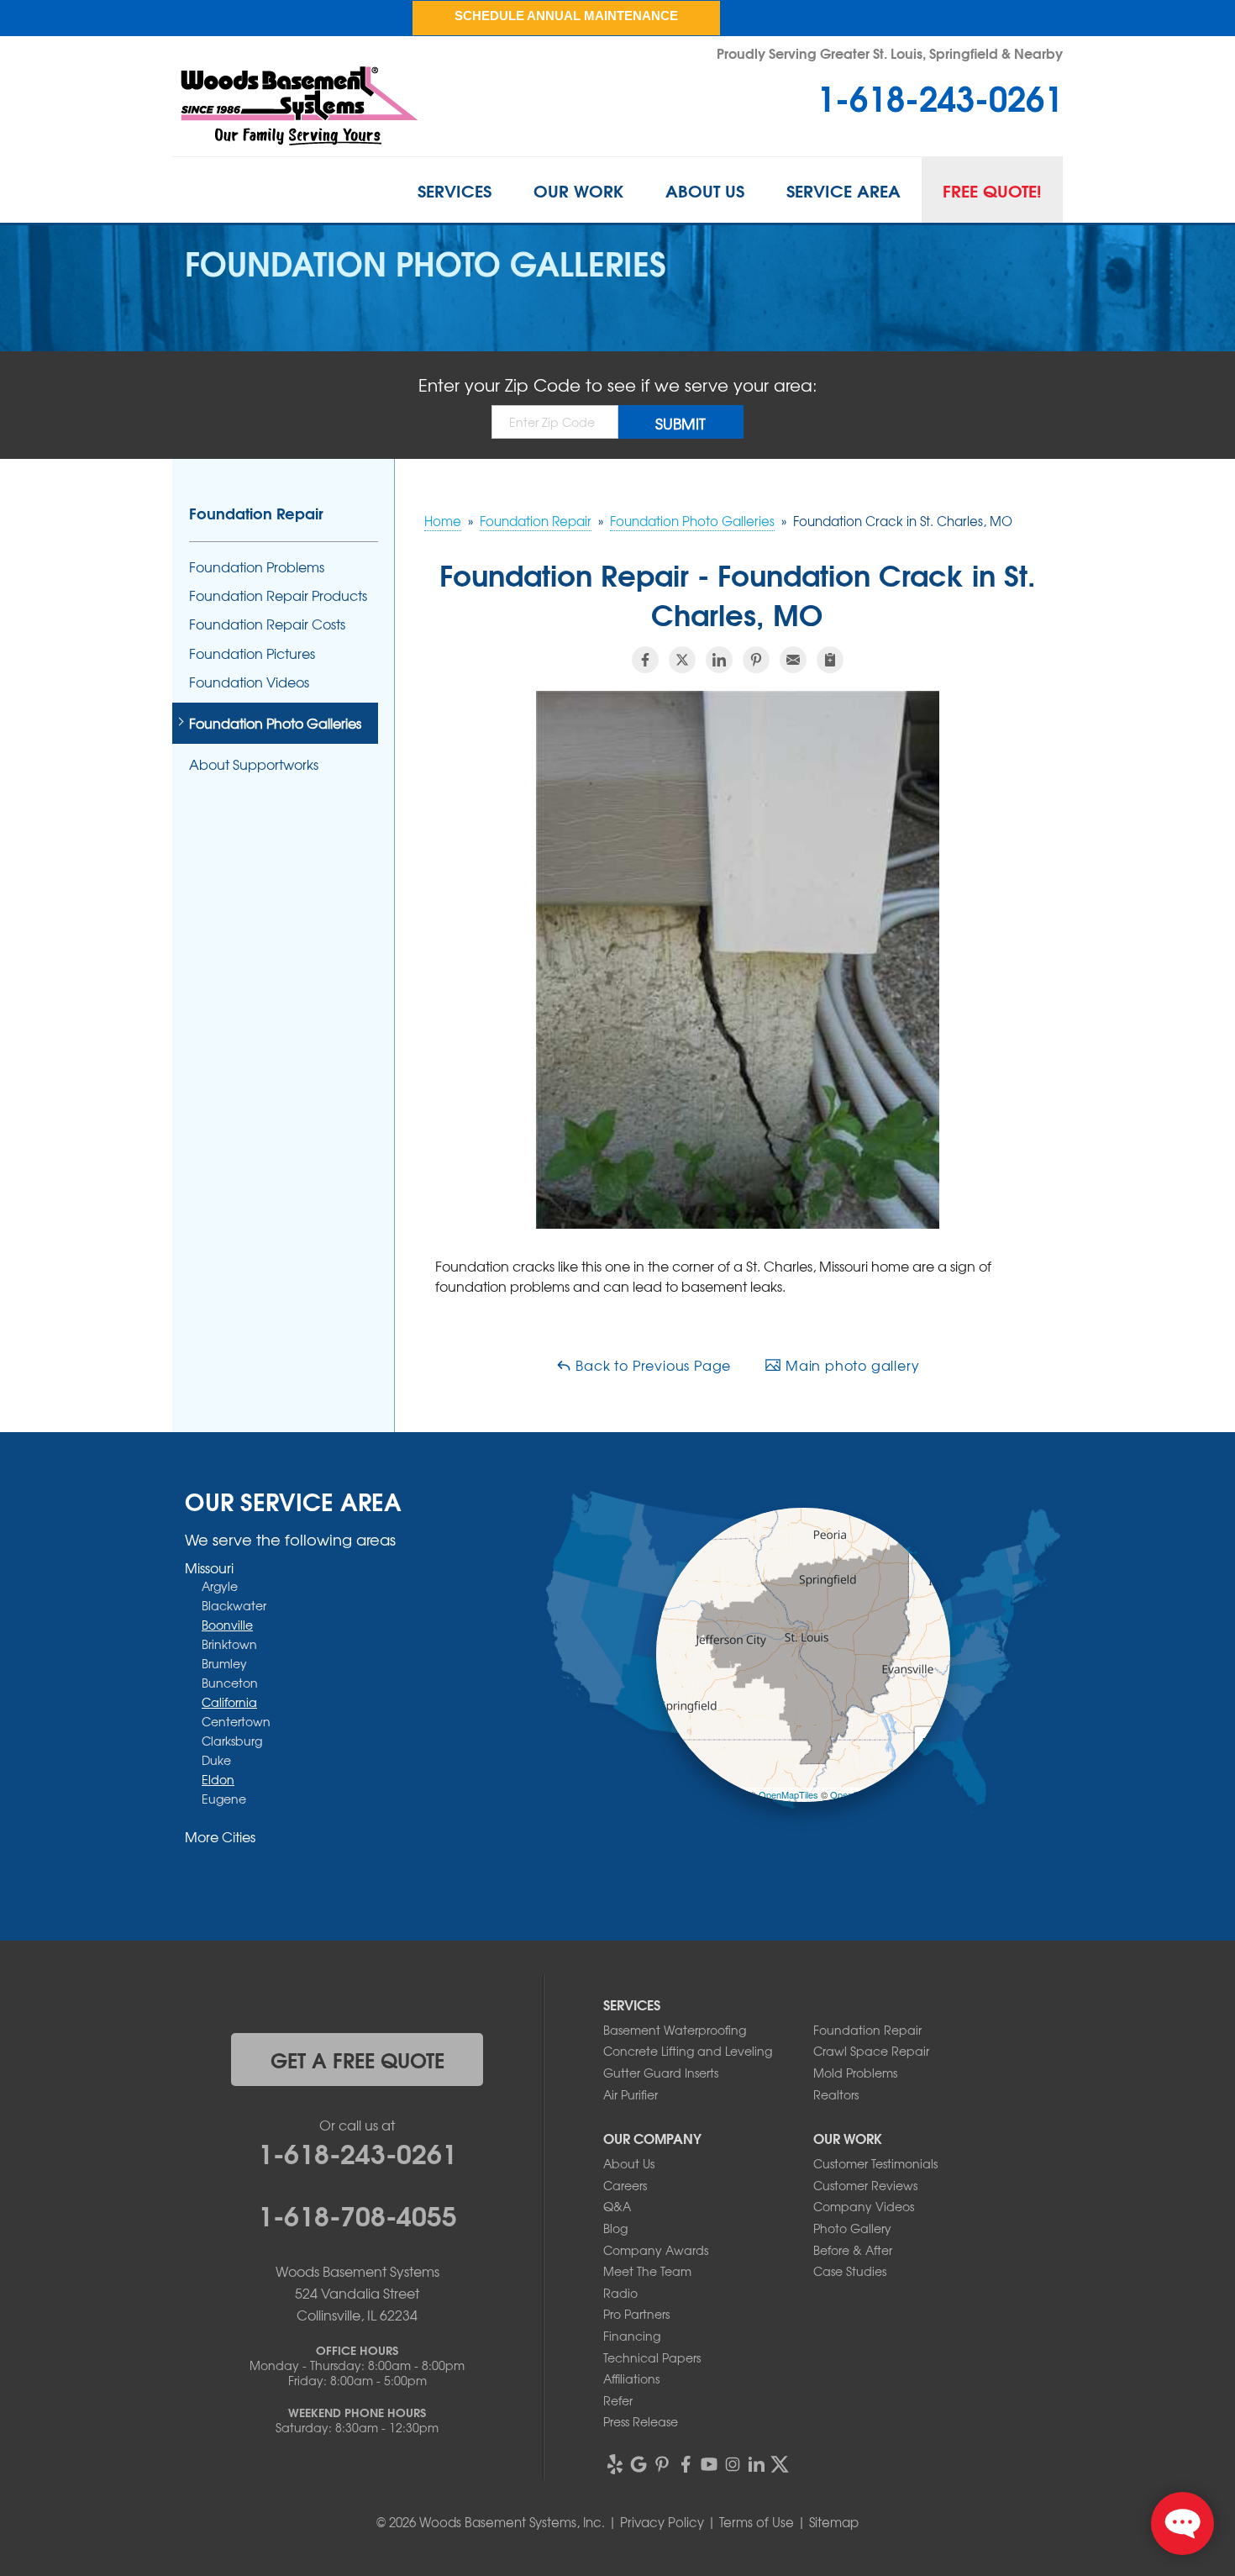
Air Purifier (631, 2094)
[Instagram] (733, 2464)
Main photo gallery (850, 1365)
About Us (705, 190)
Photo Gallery (852, 2228)
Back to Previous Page (652, 1365)
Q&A (617, 2206)
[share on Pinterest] (756, 660)
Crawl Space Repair (871, 2051)
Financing (632, 2336)
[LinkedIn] (756, 2464)
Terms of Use (757, 2522)
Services (455, 190)
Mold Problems (855, 2073)
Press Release (641, 2421)
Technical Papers (652, 2357)
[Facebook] (686, 2464)
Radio (620, 2293)
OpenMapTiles (788, 1794)
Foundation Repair (256, 513)
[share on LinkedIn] (719, 660)
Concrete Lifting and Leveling (688, 2051)
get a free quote (357, 2059)
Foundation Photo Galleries (275, 723)
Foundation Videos (249, 682)
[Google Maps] (639, 2464)
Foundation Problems (257, 567)
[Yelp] (615, 2464)
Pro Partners (636, 2314)
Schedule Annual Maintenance (566, 16)
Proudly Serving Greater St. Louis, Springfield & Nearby (890, 53)
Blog (615, 2228)
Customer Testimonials (875, 2163)
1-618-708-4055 (357, 2214)
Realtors (836, 2094)
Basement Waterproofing (675, 2030)
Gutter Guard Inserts (661, 2073)
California (229, 1702)
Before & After (853, 2250)
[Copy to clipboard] (830, 660)
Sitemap (834, 2522)
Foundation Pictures (252, 653)
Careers (625, 2185)
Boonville (227, 1625)
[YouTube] (709, 2464)
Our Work (578, 190)
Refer (618, 2400)
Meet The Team (647, 2271)
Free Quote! (992, 190)
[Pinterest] (662, 2464)
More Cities (220, 1836)
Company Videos (864, 2206)
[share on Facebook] (645, 660)
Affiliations (631, 2378)
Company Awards (656, 2250)
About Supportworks (254, 764)
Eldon (218, 1779)
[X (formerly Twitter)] (780, 2464)
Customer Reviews (865, 2185)
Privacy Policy (662, 2522)
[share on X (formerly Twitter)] (682, 660)
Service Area (843, 190)
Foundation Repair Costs (267, 624)
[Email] (793, 660)
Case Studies (850, 2271)
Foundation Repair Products (278, 595)
